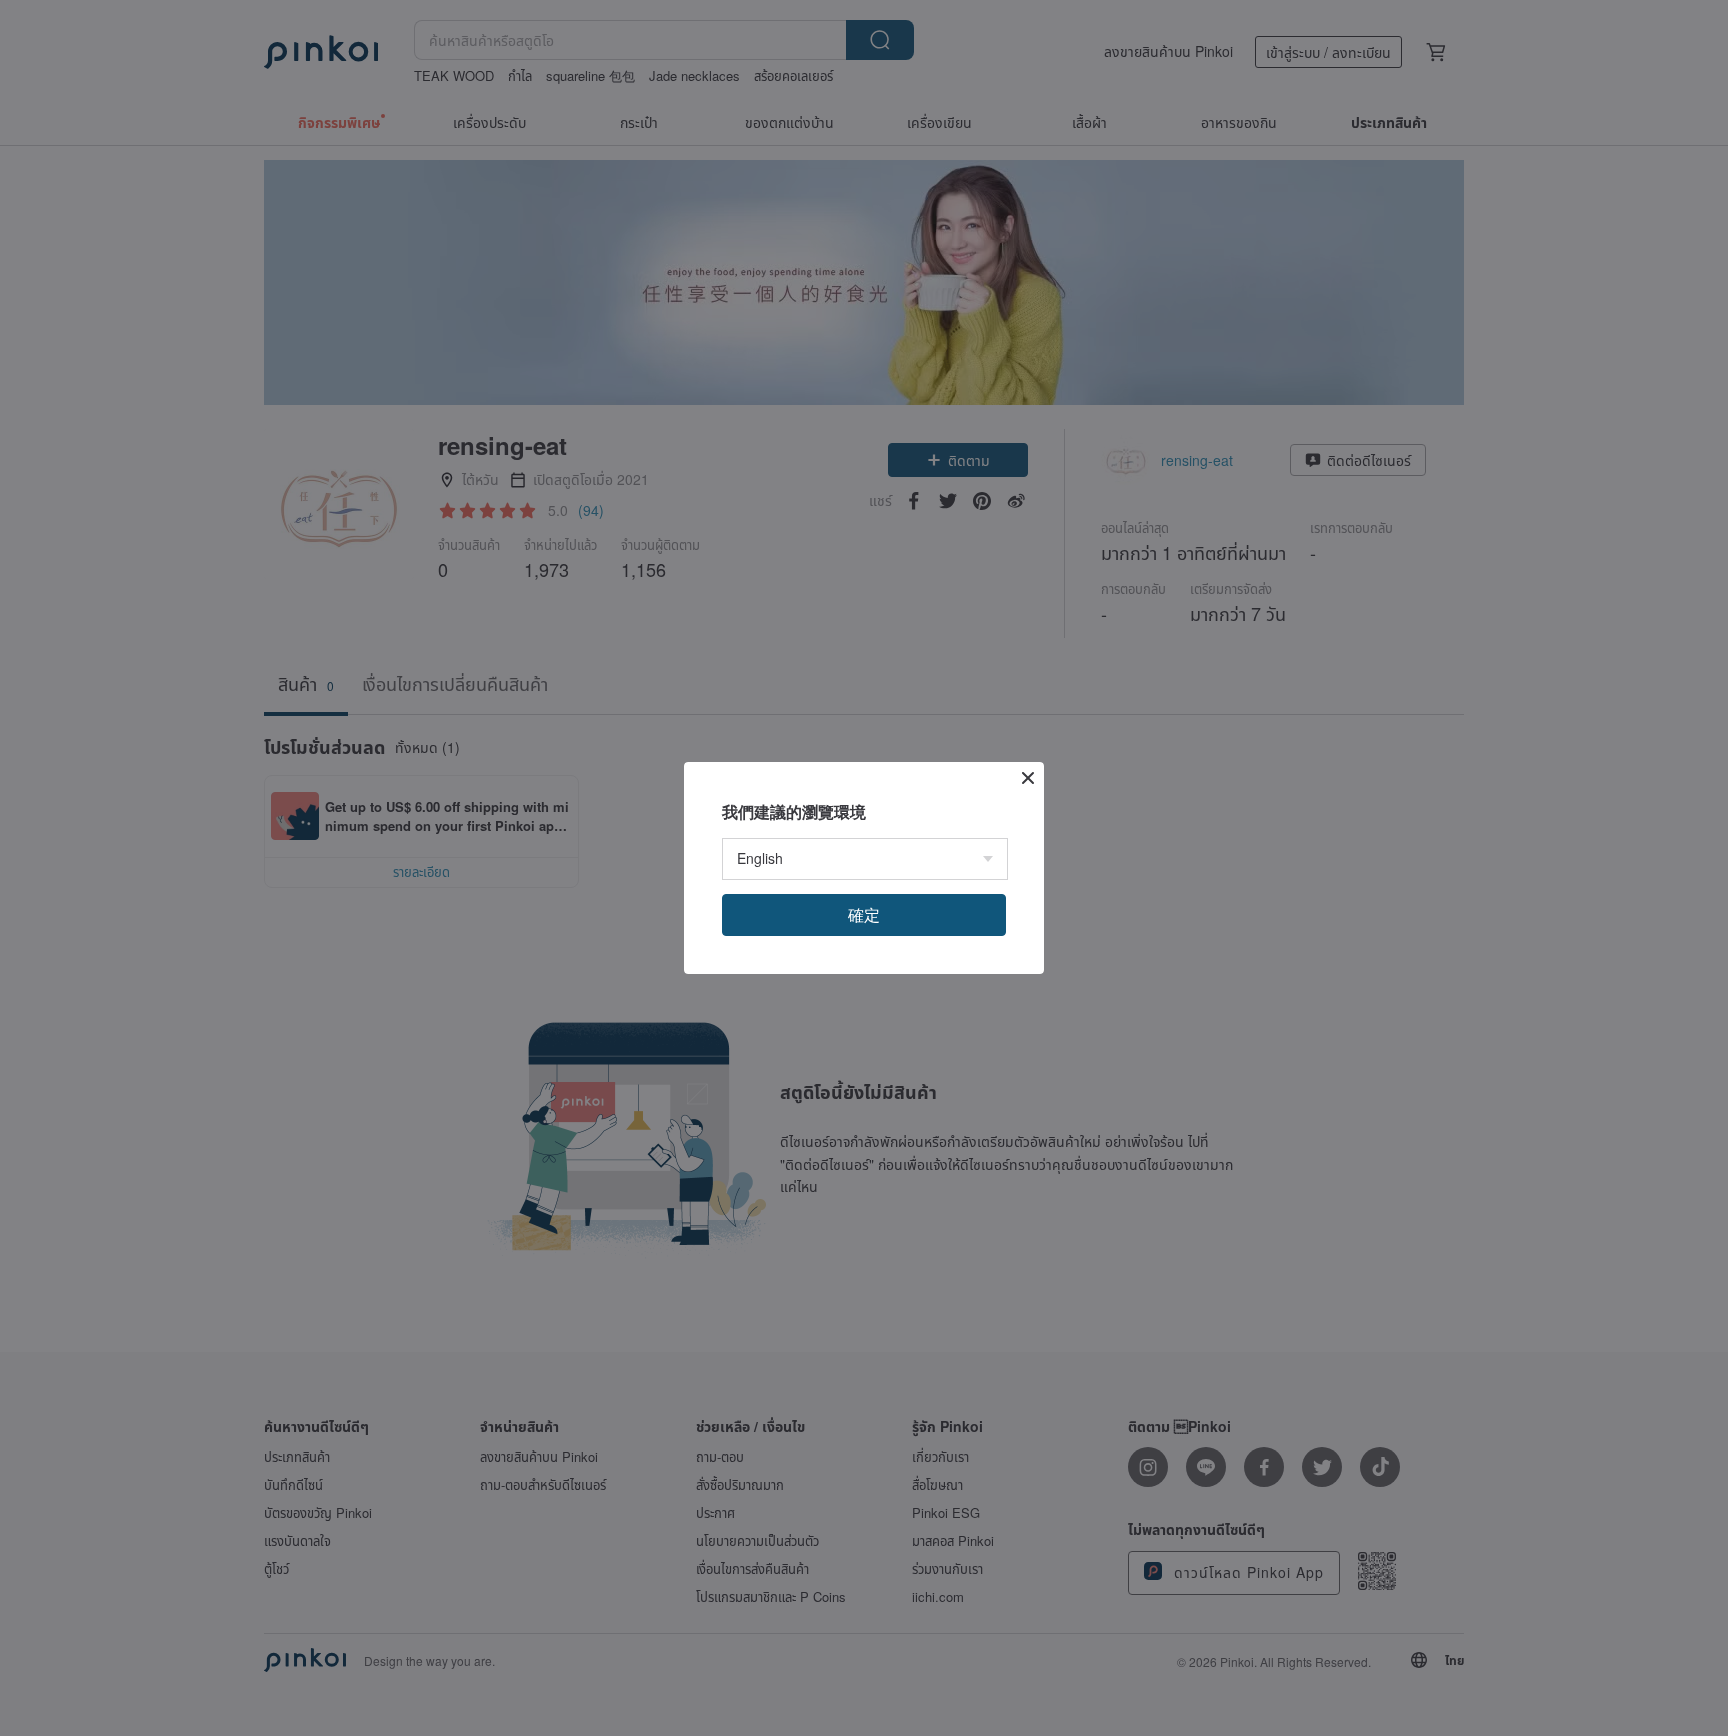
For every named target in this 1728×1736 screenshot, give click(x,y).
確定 (864, 914)
